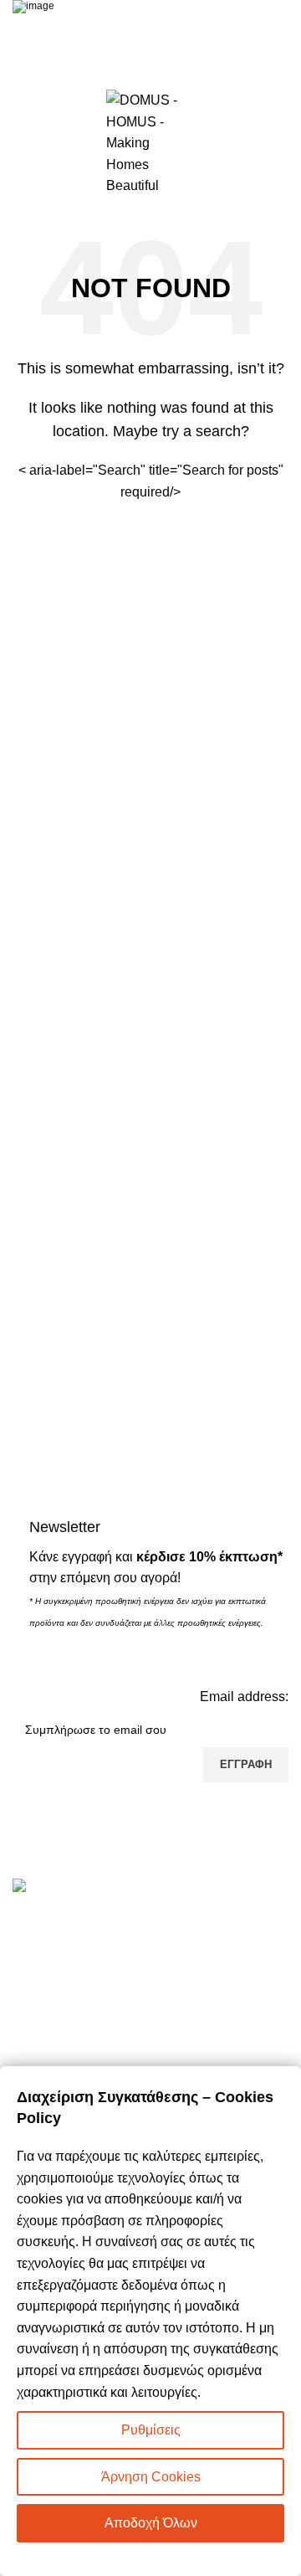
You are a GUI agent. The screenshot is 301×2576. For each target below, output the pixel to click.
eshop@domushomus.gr (126, 1994)
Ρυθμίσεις (151, 2430)
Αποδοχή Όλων (151, 2523)
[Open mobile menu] (19, 143)
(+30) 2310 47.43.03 (104, 1967)
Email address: (244, 1697)
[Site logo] (150, 142)
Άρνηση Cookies (151, 2477)
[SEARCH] (269, 481)
